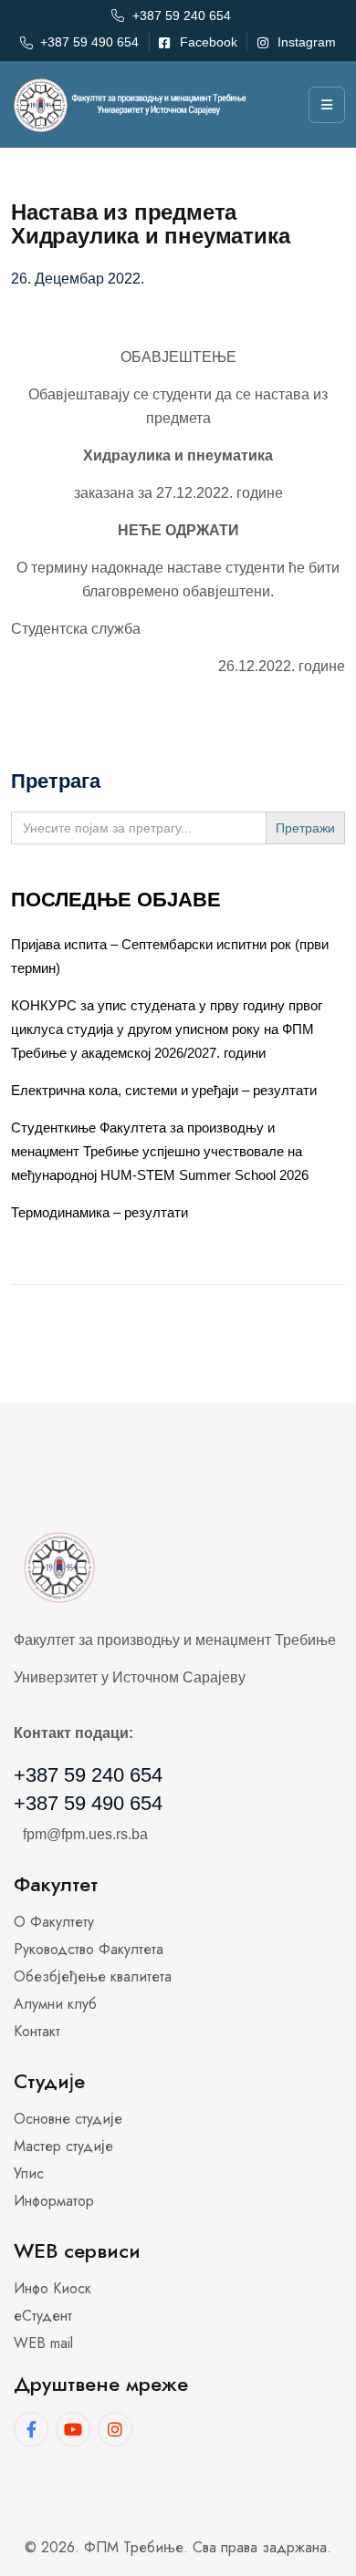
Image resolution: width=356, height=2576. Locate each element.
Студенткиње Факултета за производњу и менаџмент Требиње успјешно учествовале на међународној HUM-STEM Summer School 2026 (160, 1151)
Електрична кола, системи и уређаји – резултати (164, 1090)
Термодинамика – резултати (99, 1212)
